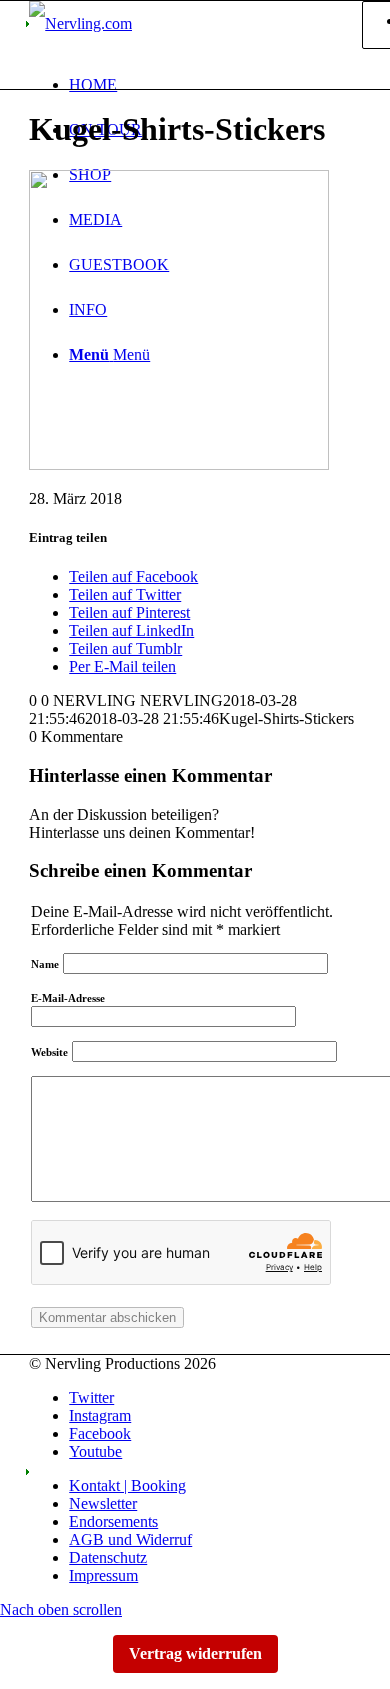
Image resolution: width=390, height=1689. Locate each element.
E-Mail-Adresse (68, 998)
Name (45, 964)
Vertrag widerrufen (195, 1653)
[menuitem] (215, 84)
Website (49, 1052)
